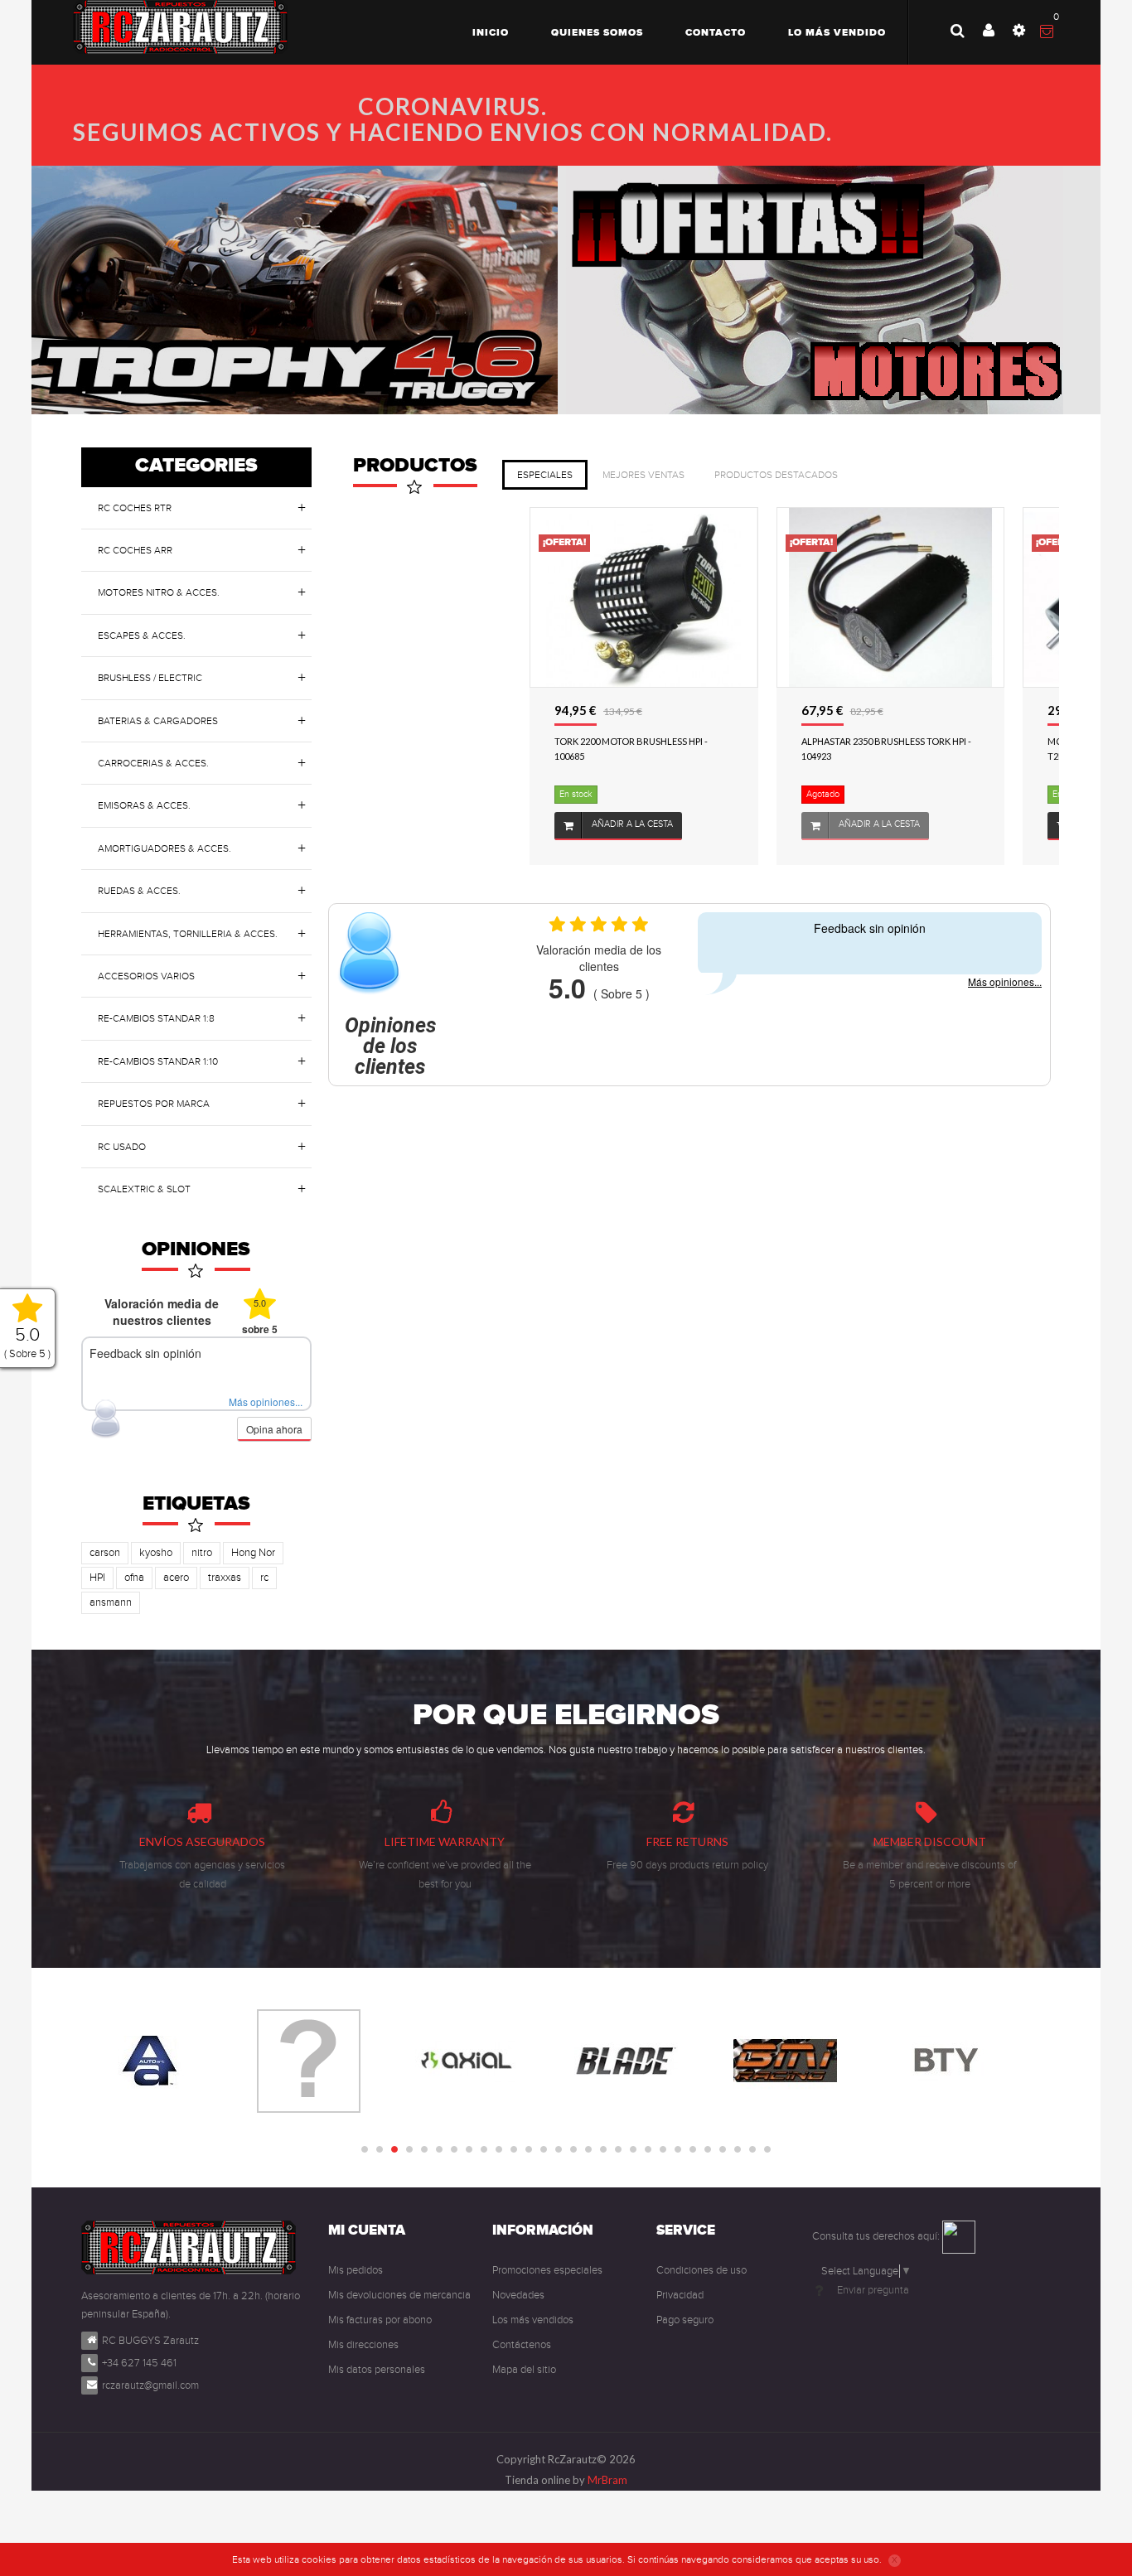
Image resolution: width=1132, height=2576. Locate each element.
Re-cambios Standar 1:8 (156, 1018)
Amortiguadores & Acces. (164, 848)
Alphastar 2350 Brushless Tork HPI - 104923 (685, 749)
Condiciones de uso (701, 2270)
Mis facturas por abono (380, 2320)
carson (105, 1553)
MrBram (607, 2480)
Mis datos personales (377, 2370)
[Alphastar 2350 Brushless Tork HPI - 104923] (689, 597)
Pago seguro (685, 2320)
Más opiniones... (266, 1402)
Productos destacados (776, 475)
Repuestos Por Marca (154, 1104)
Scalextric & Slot (144, 1189)
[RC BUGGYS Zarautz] (180, 27)
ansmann (111, 1602)
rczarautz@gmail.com (150, 2385)
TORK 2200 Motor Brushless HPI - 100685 (431, 749)
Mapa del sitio (524, 2370)
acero (176, 1578)
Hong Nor (253, 1553)
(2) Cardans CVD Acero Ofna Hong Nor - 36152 (436, 1125)
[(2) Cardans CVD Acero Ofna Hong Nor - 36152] (443, 974)
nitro (202, 1553)
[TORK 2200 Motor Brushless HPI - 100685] (443, 597)
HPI (97, 1578)
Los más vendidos (533, 2320)
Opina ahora (274, 1429)
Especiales (545, 475)
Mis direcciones (363, 2345)
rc (264, 1578)
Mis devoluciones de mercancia (399, 2295)
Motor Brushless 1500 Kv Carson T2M (926, 749)
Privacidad (680, 2295)
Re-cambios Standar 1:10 (158, 1061)
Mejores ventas (643, 475)
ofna (134, 1578)
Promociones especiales (547, 2270)
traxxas (225, 1578)
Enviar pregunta (873, 2290)
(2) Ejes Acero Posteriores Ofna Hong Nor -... (676, 1125)
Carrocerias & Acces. (153, 763)
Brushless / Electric (150, 678)
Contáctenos (522, 2345)
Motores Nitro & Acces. (159, 592)
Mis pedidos (356, 2270)
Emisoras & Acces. (144, 805)
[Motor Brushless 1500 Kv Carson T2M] (935, 597)
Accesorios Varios (146, 976)
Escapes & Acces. (142, 636)
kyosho (156, 1553)
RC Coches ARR (135, 550)
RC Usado (122, 1147)
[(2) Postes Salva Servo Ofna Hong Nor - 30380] (935, 974)
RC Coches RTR (135, 508)
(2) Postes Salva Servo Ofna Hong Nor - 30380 (926, 1125)
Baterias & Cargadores (158, 721)
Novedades (518, 2295)
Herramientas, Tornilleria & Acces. (188, 934)
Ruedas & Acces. (139, 891)
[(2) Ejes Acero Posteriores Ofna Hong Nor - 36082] (689, 974)
